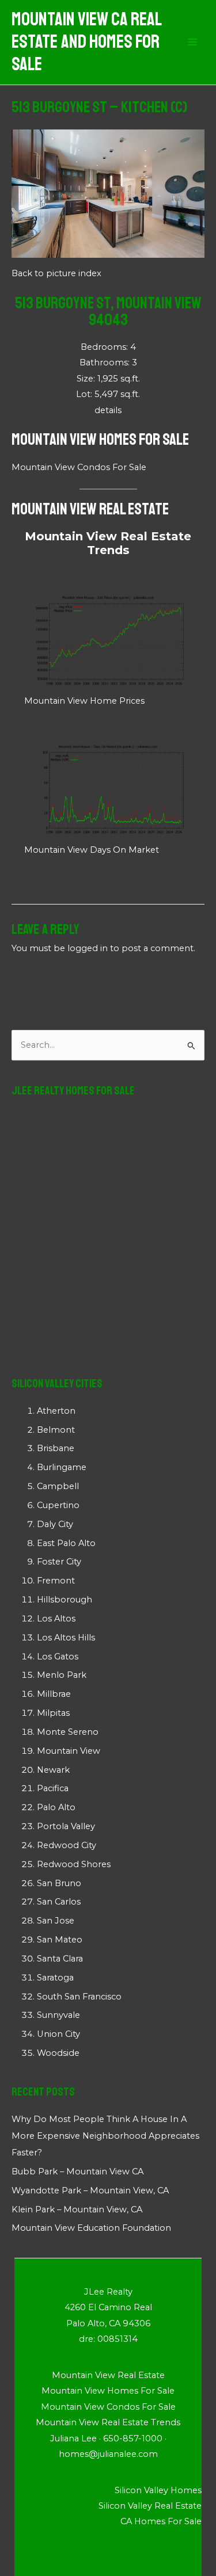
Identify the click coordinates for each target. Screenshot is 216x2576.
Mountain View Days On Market (92, 850)
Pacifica (53, 1788)
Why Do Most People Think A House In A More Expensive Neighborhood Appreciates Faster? (105, 2136)
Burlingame (62, 1467)
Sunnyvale (58, 2015)
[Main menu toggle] (192, 43)
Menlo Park (62, 1675)
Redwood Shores (74, 1864)
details (108, 410)
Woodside (58, 2053)
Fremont (56, 1581)
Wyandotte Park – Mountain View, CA (90, 2190)
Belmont (56, 1430)
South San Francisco (79, 1997)
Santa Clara (60, 1959)
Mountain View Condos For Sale (79, 467)
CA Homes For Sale (161, 2521)
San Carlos (59, 1902)
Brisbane (56, 1448)
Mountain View (69, 1751)
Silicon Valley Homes (158, 2490)
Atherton (56, 1411)
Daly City (55, 1524)
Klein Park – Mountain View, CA (77, 2209)
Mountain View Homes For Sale (100, 439)
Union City (58, 2034)
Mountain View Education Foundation (91, 2228)
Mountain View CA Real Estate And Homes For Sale (86, 42)
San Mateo (60, 1940)
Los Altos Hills (66, 1638)
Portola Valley (66, 1826)
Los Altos (56, 1619)
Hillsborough (65, 1600)
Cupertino (58, 1505)
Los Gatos (58, 1657)
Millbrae (54, 1694)
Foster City (59, 1562)
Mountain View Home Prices (84, 701)
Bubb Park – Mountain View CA (77, 2172)
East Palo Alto (66, 1543)
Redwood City (67, 1845)
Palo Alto (56, 1807)
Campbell (58, 1486)
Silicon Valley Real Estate (150, 2506)
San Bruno (59, 1883)
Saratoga (55, 1978)
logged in (88, 948)
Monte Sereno (68, 1732)
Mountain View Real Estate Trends (108, 543)
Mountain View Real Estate (90, 509)
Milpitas (53, 1713)
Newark (53, 1770)
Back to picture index (56, 273)
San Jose (56, 1921)
